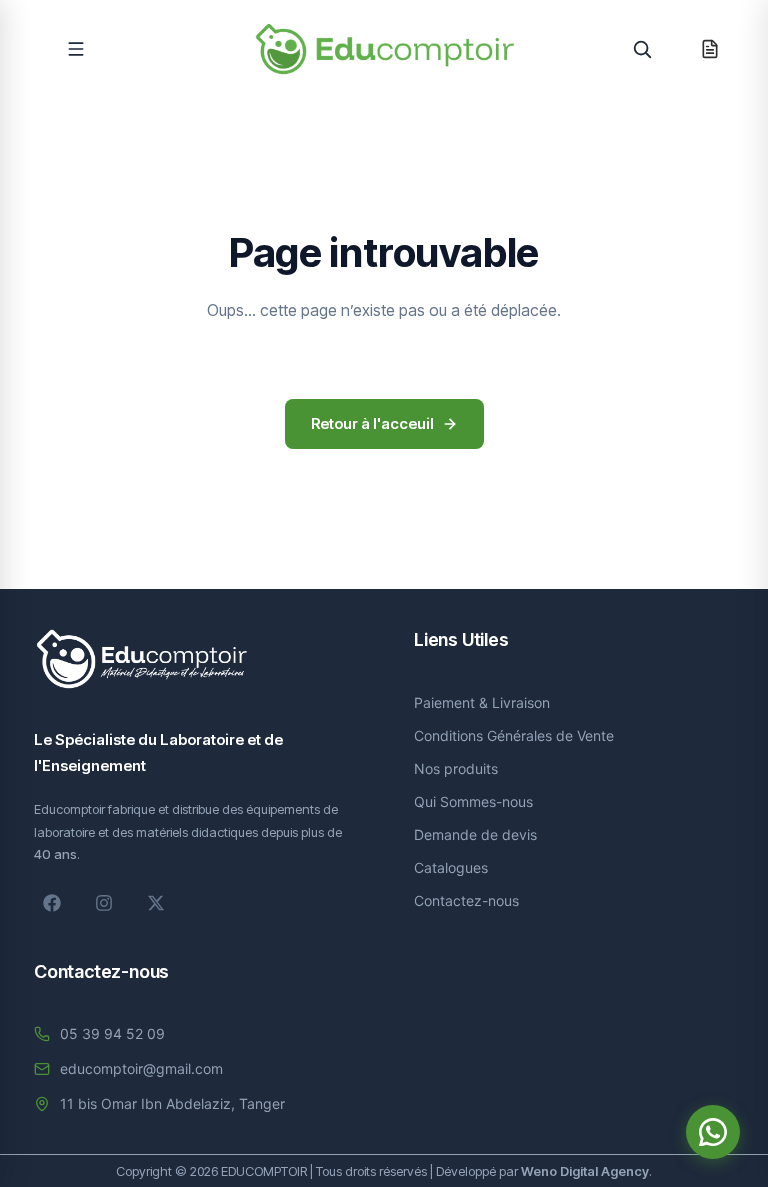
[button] (76, 49)
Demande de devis (475, 834)
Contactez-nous (466, 900)
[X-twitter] (156, 903)
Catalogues (451, 867)
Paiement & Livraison (482, 702)
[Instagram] (104, 903)
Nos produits (456, 768)
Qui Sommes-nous (473, 801)
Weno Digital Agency (585, 1171)
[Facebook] (52, 903)
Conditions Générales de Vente (514, 735)
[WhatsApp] (713, 1132)
